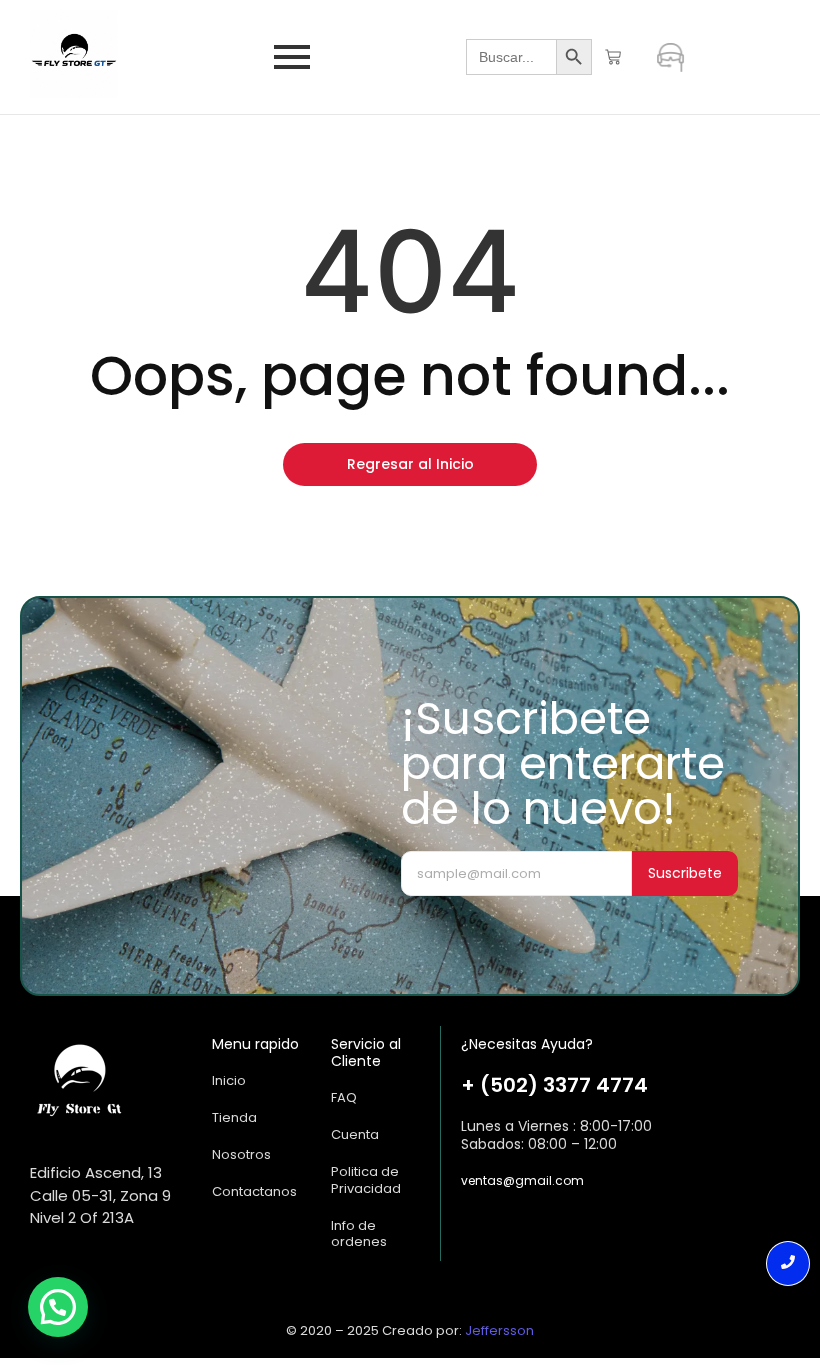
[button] (58, 1307)
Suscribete (685, 873)
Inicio (229, 1080)
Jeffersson (499, 1330)
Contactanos (254, 1191)
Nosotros (241, 1154)
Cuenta (355, 1134)
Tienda (234, 1117)
